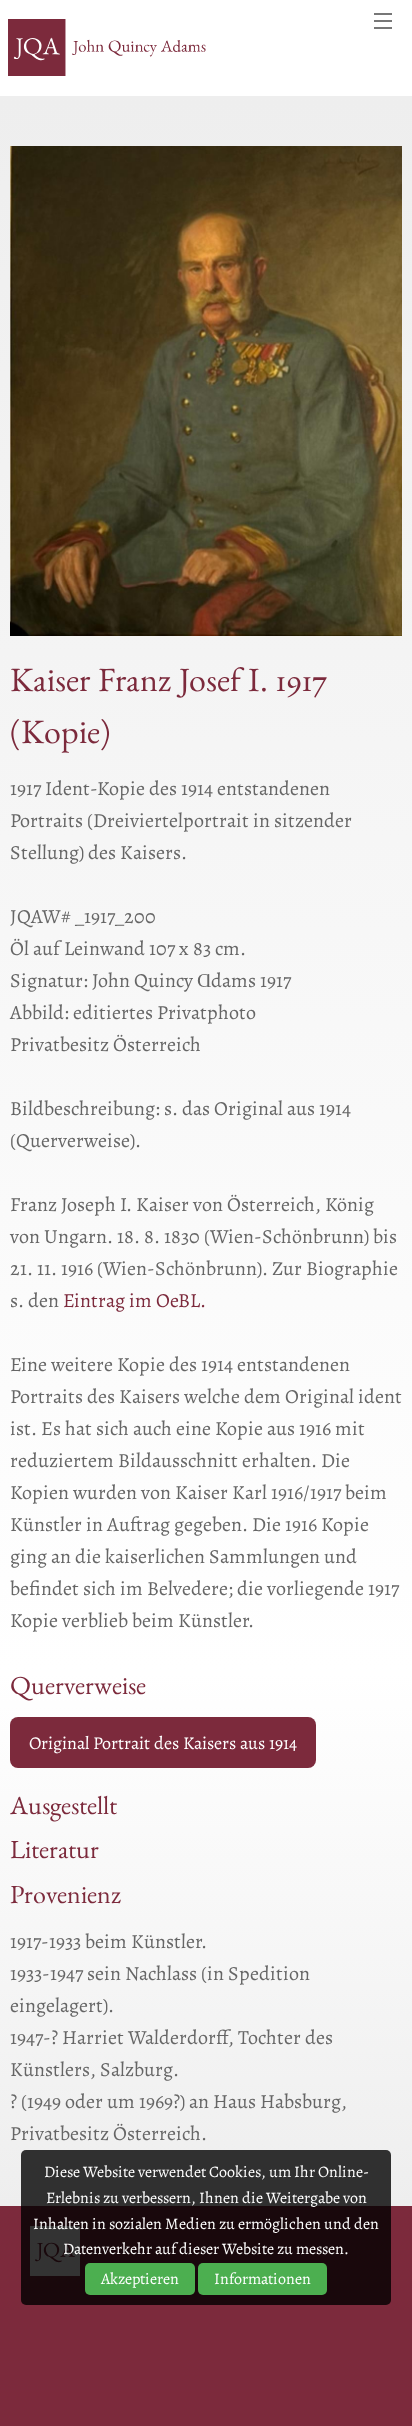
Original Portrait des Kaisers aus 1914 (163, 1743)
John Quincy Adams (108, 48)
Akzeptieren (140, 2279)
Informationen (262, 2279)
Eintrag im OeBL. (134, 1300)
